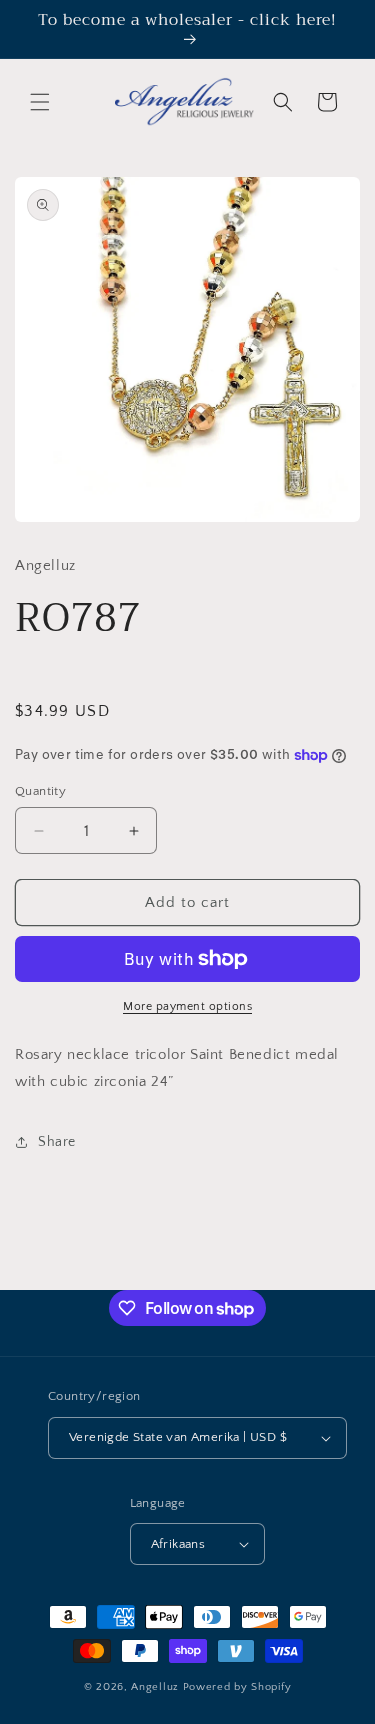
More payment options (187, 1006)
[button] (40, 102)
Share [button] (57, 1142)
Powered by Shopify (237, 1687)
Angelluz (156, 1687)
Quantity (40, 791)
